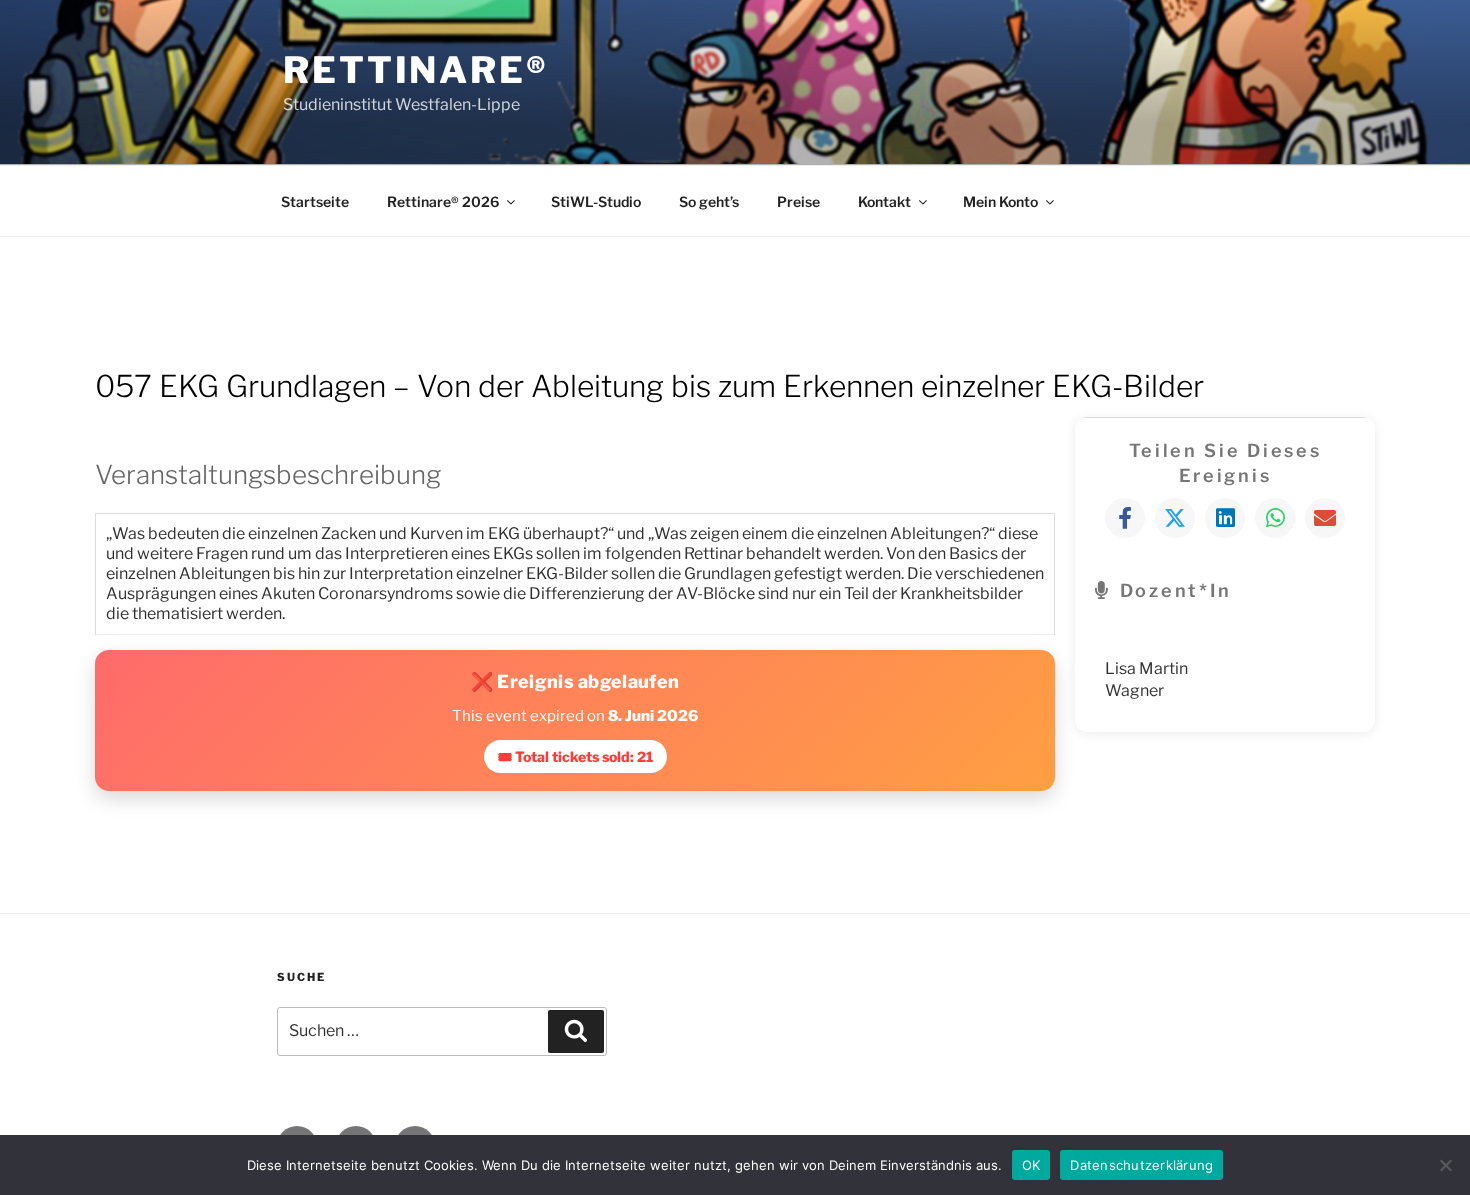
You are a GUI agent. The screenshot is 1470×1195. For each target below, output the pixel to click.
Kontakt (884, 201)
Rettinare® (416, 70)
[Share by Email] (1325, 518)
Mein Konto (1000, 201)
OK (1031, 1164)
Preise (798, 201)
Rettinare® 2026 (443, 201)
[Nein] (1445, 1165)
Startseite (315, 201)
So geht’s (709, 201)
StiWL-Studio (596, 201)
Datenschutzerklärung (1141, 1164)
